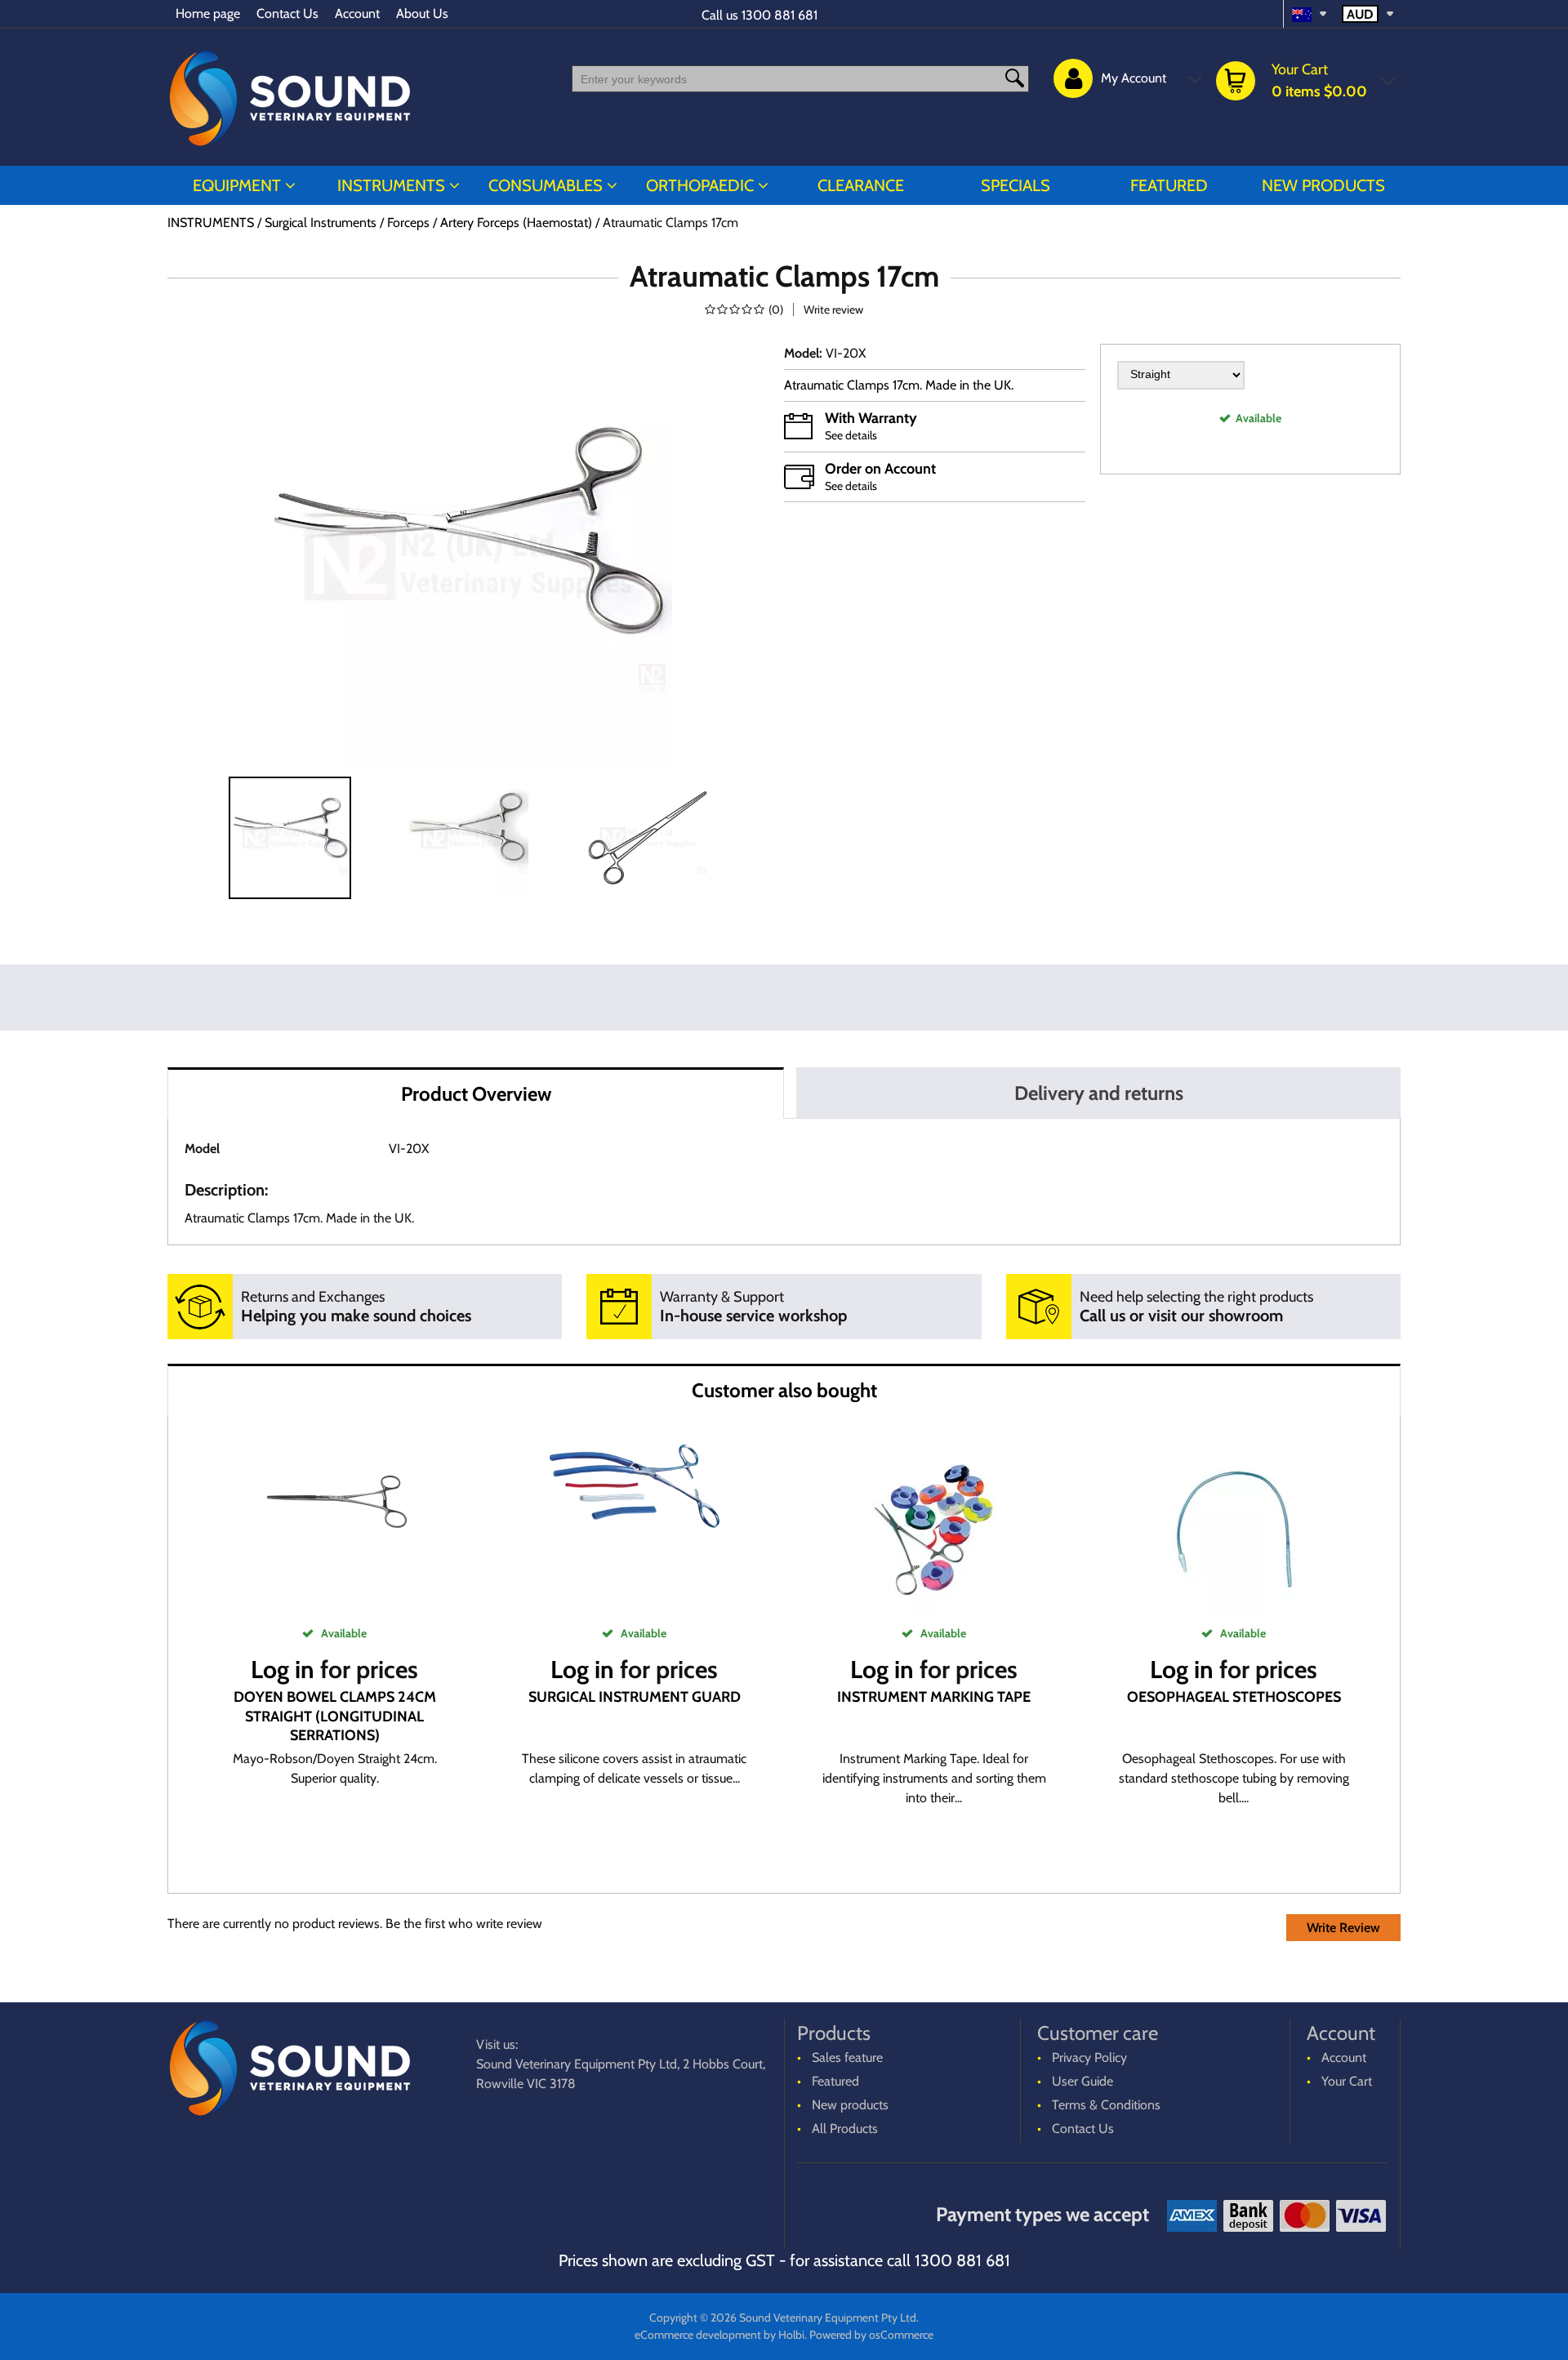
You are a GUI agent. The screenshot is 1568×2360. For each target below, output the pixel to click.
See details (851, 435)
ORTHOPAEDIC (700, 185)
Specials (1016, 185)
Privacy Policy (1089, 2057)
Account (357, 13)
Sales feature (847, 2057)
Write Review (1343, 1928)
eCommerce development (698, 2335)
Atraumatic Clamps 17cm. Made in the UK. (900, 385)
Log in (283, 1670)
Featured (1169, 185)
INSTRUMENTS (391, 185)
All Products (845, 2128)
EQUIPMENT (237, 185)
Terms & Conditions (1106, 2105)
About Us (422, 13)
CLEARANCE (861, 185)
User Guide (1082, 2081)
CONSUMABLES (546, 185)
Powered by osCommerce (871, 2335)
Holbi (791, 2335)
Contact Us (287, 13)
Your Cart (1347, 2081)
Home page (208, 13)
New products (1323, 185)
